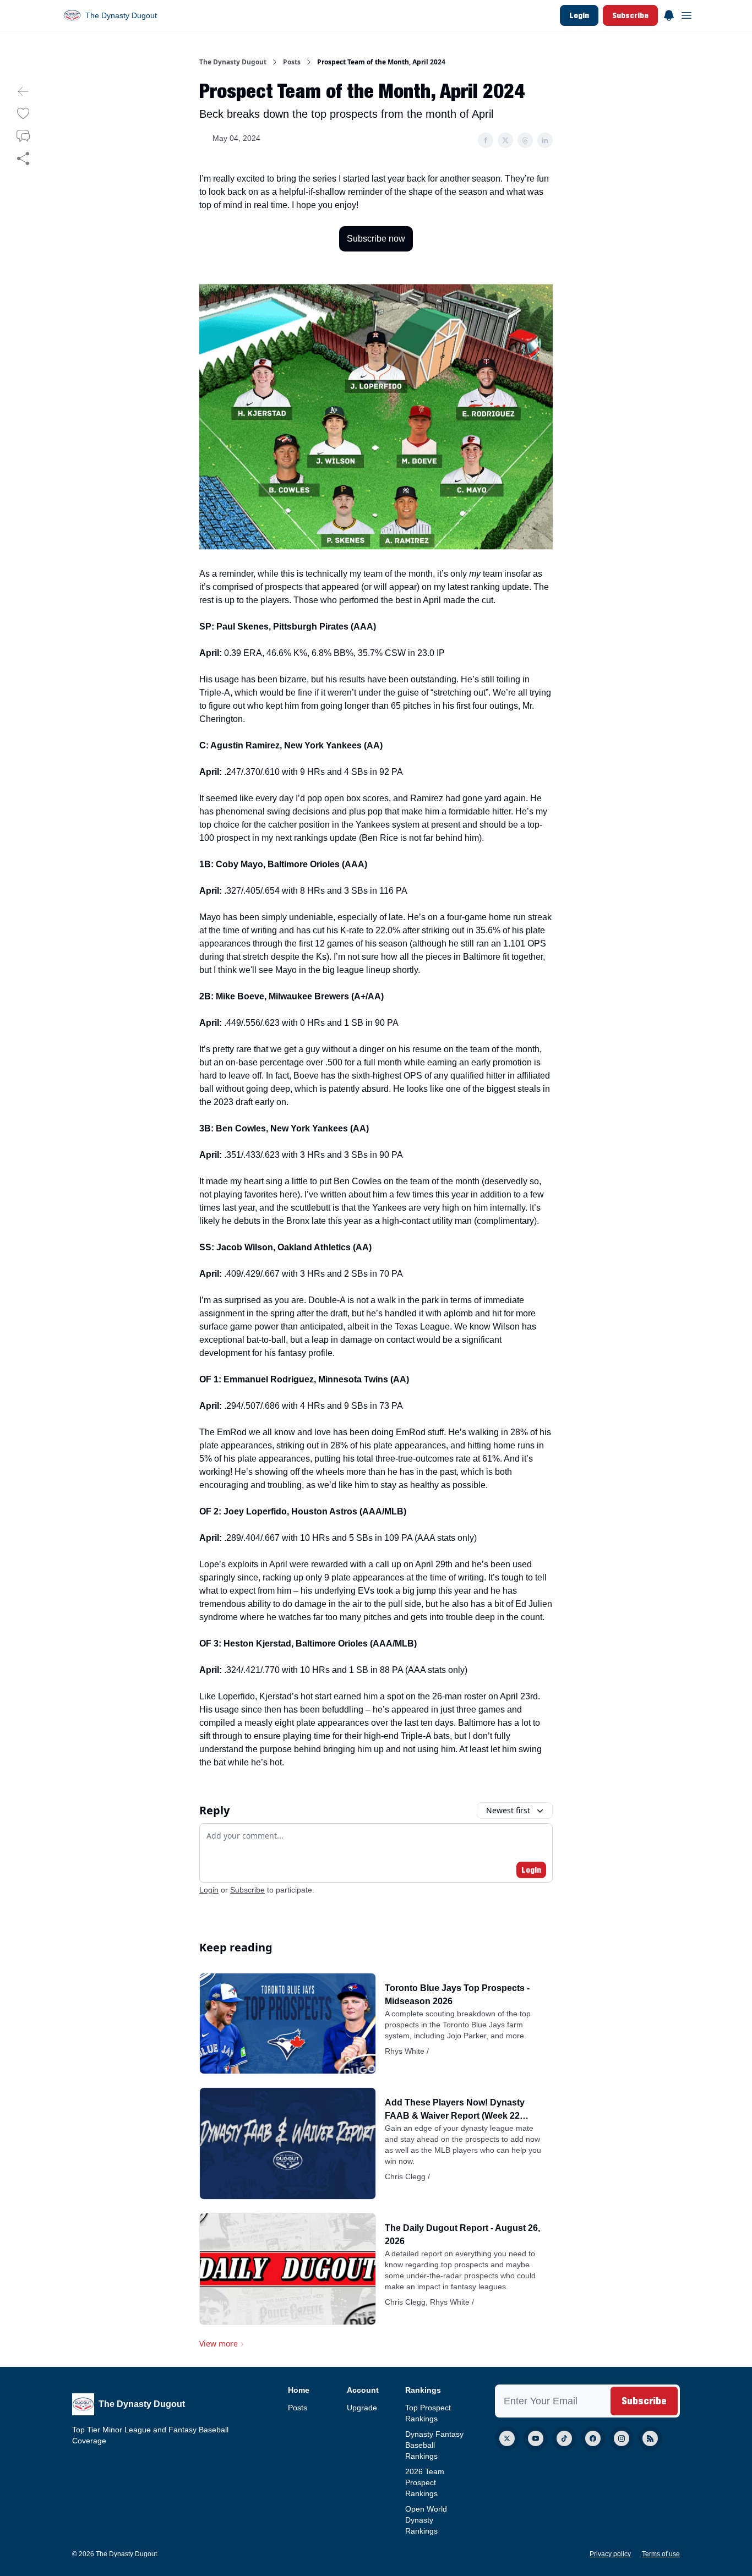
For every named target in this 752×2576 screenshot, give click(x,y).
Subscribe (630, 15)
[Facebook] (593, 2438)
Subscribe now (376, 239)
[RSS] (650, 2438)
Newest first (508, 1810)
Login (579, 15)
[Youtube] (536, 2438)
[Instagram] (622, 2438)
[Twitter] (507, 2438)
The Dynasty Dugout (233, 62)
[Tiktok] (564, 2438)
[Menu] (669, 14)
